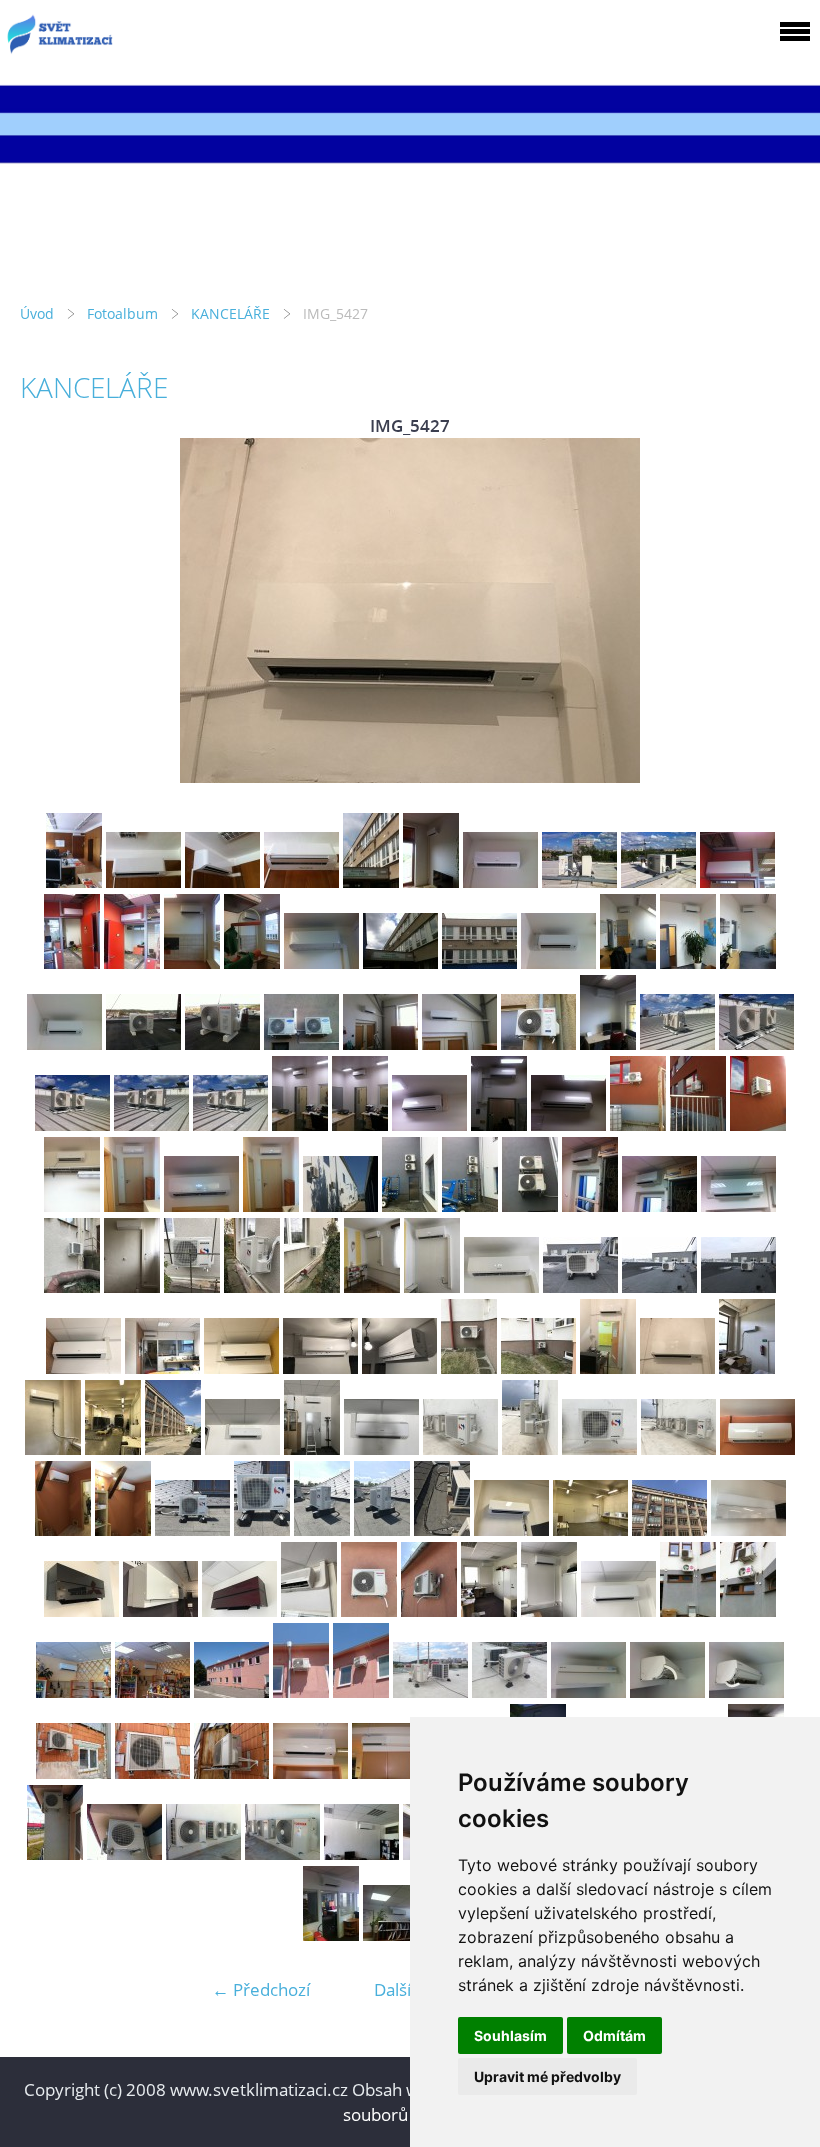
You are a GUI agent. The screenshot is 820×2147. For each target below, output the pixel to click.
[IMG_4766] (301, 881)
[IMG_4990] (479, 962)
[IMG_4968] (72, 962)
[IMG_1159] (746, 1691)
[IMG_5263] (192, 1286)
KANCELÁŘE (230, 313)
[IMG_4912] (431, 881)
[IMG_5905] (590, 1529)
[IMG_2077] (55, 1853)
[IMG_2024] (282, 1853)
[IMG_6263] (489, 1610)
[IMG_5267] (432, 1286)
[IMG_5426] (608, 1367)
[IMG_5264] (252, 1286)
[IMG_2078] (124, 1853)
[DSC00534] (509, 1691)
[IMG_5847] (530, 1448)
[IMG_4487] (459, 1043)
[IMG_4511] (608, 1043)
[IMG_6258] (309, 1610)
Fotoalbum (122, 313)
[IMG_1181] (688, 1610)
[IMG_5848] (599, 1448)
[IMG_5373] (320, 1367)
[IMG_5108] (638, 1124)
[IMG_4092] (688, 962)
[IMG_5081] (360, 1124)
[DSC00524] (231, 1691)
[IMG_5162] (659, 1205)
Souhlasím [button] (510, 2035)
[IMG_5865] (757, 1448)
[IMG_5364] (83, 1367)
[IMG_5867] (123, 1529)
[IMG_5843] (242, 1448)
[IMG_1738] (400, 1934)
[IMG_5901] (53, 1448)
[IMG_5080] (300, 1124)
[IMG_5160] (530, 1205)
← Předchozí (261, 1989)
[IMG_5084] (568, 1124)
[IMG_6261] (369, 1610)
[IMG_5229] (132, 1286)
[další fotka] (767, 610)
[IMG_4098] (143, 1043)
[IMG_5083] (499, 1124)
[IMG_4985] (192, 962)
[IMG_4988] (400, 962)
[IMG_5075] (677, 1043)
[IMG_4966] (737, 881)
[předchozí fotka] (52, 610)
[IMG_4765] (222, 881)
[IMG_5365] (162, 1367)
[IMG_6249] (239, 1610)
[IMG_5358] (580, 1286)
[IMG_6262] (429, 1610)
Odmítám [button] (614, 2035)
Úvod (37, 313)
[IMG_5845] (381, 1448)
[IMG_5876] (442, 1529)
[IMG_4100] (222, 1043)
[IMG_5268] (501, 1286)
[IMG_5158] (410, 1205)
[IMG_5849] (678, 1448)
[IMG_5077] (72, 1124)
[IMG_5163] (738, 1205)
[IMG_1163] (73, 1772)
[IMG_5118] (132, 1205)
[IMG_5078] (151, 1124)
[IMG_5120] (271, 1205)
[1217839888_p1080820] (389, 1772)
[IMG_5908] (669, 1529)
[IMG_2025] (361, 1853)
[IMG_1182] (748, 1610)
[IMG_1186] (152, 1691)
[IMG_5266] (372, 1286)
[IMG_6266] (618, 1610)
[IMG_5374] (399, 1367)
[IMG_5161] (590, 1205)
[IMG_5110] (758, 1124)
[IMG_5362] (659, 1286)
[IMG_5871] (262, 1529)
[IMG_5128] (340, 1205)
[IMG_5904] (511, 1529)
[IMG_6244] (81, 1610)
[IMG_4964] (579, 881)
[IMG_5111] (72, 1205)
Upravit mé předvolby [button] (547, 2076)
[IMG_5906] (113, 1448)
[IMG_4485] (380, 1043)
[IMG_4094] (64, 1043)
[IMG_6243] (748, 1529)
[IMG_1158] (667, 1691)
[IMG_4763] (74, 881)
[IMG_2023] (203, 1853)
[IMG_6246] (160, 1610)
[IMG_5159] (470, 1205)
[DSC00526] (301, 1691)
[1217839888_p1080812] (310, 1772)
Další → (403, 1989)
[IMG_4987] (321, 962)
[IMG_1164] (152, 1772)
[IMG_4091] (628, 962)
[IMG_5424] (538, 1367)
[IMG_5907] (173, 1448)
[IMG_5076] (756, 1043)
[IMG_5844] (312, 1448)
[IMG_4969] (132, 962)
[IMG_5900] (747, 1367)
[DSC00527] (361, 1691)
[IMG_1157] (588, 1691)
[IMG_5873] (382, 1529)
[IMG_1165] (231, 1772)
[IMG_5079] (230, 1124)
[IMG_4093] (748, 962)
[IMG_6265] (549, 1610)
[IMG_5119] (201, 1205)
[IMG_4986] (252, 962)
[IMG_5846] (460, 1448)
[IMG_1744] (331, 1934)
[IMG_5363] (738, 1286)
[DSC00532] (430, 1691)
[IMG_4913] (500, 881)
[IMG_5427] (677, 1367)
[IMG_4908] (371, 881)
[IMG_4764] (143, 881)
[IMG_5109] (698, 1124)
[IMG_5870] (192, 1529)
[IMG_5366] (241, 1367)
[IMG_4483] (301, 1043)
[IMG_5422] (469, 1367)
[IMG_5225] (72, 1286)
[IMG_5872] (322, 1529)
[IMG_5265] (312, 1286)
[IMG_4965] (658, 881)
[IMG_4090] (558, 962)
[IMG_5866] (63, 1529)
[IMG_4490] (538, 1043)
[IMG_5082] (429, 1124)
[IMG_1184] (73, 1691)
